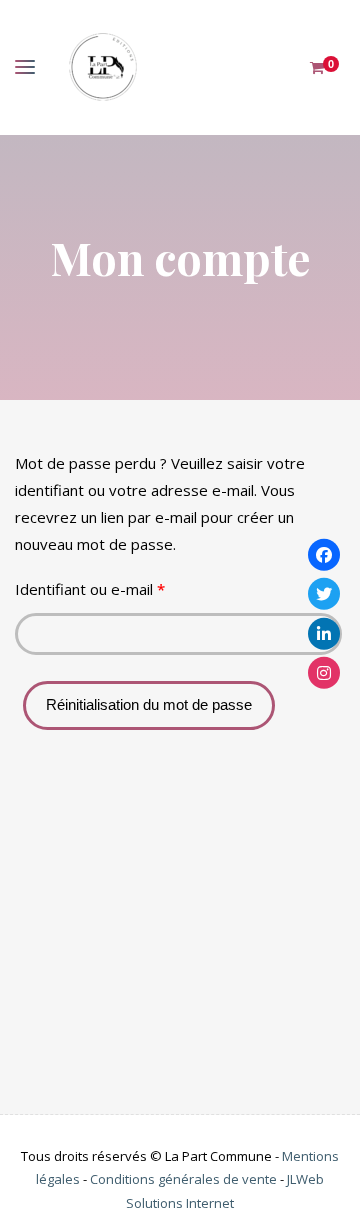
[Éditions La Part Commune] (102, 67)
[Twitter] (324, 594)
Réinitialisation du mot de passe (149, 704)
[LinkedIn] (324, 633)
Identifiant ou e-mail (128, 588)
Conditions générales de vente (183, 1179)
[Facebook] (324, 554)
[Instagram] (324, 673)
